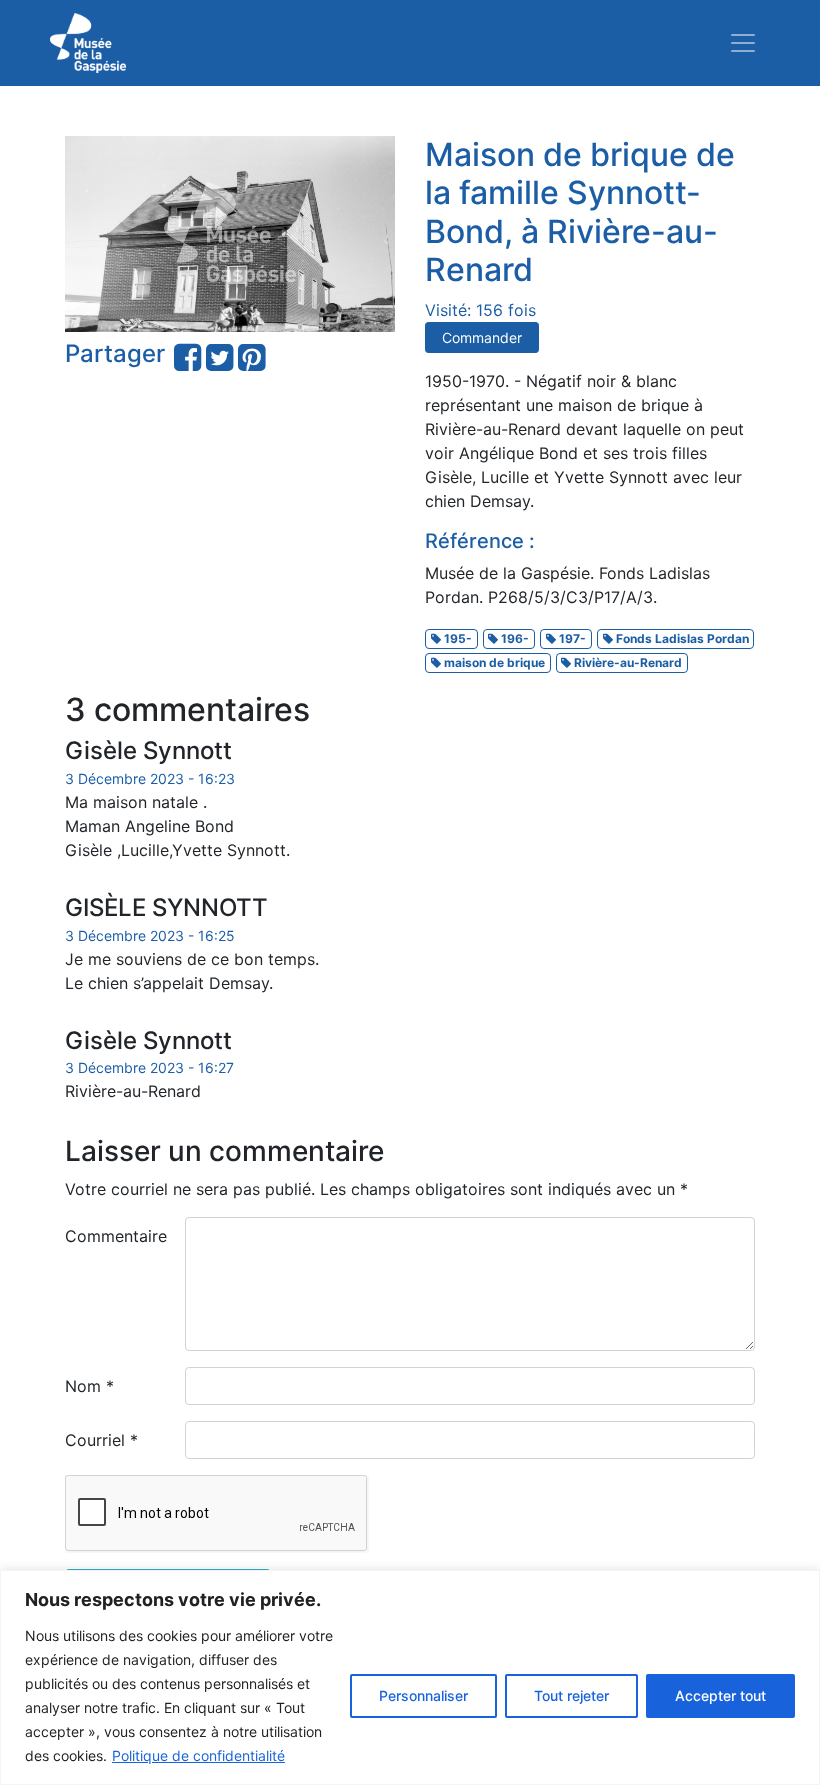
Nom (89, 1386)
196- (513, 638)
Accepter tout (720, 1695)
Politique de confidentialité (198, 1755)
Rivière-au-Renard (626, 662)
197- (571, 638)
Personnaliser (423, 1695)
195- (456, 638)
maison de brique (493, 662)
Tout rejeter (571, 1695)
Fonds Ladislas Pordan (681, 638)
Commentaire (116, 1236)
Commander (482, 337)
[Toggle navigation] (743, 43)
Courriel (101, 1440)
